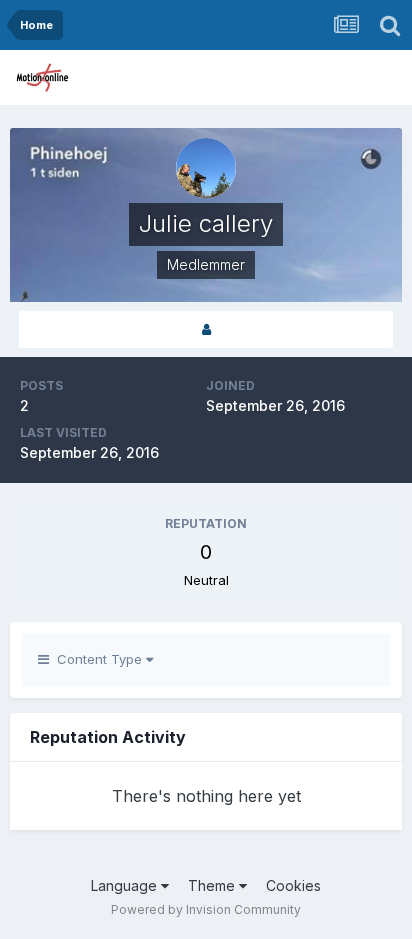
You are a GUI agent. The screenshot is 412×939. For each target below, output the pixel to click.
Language (126, 885)
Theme (213, 885)
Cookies (293, 885)
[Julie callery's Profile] (206, 329)
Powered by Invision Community (206, 909)
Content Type (97, 659)
